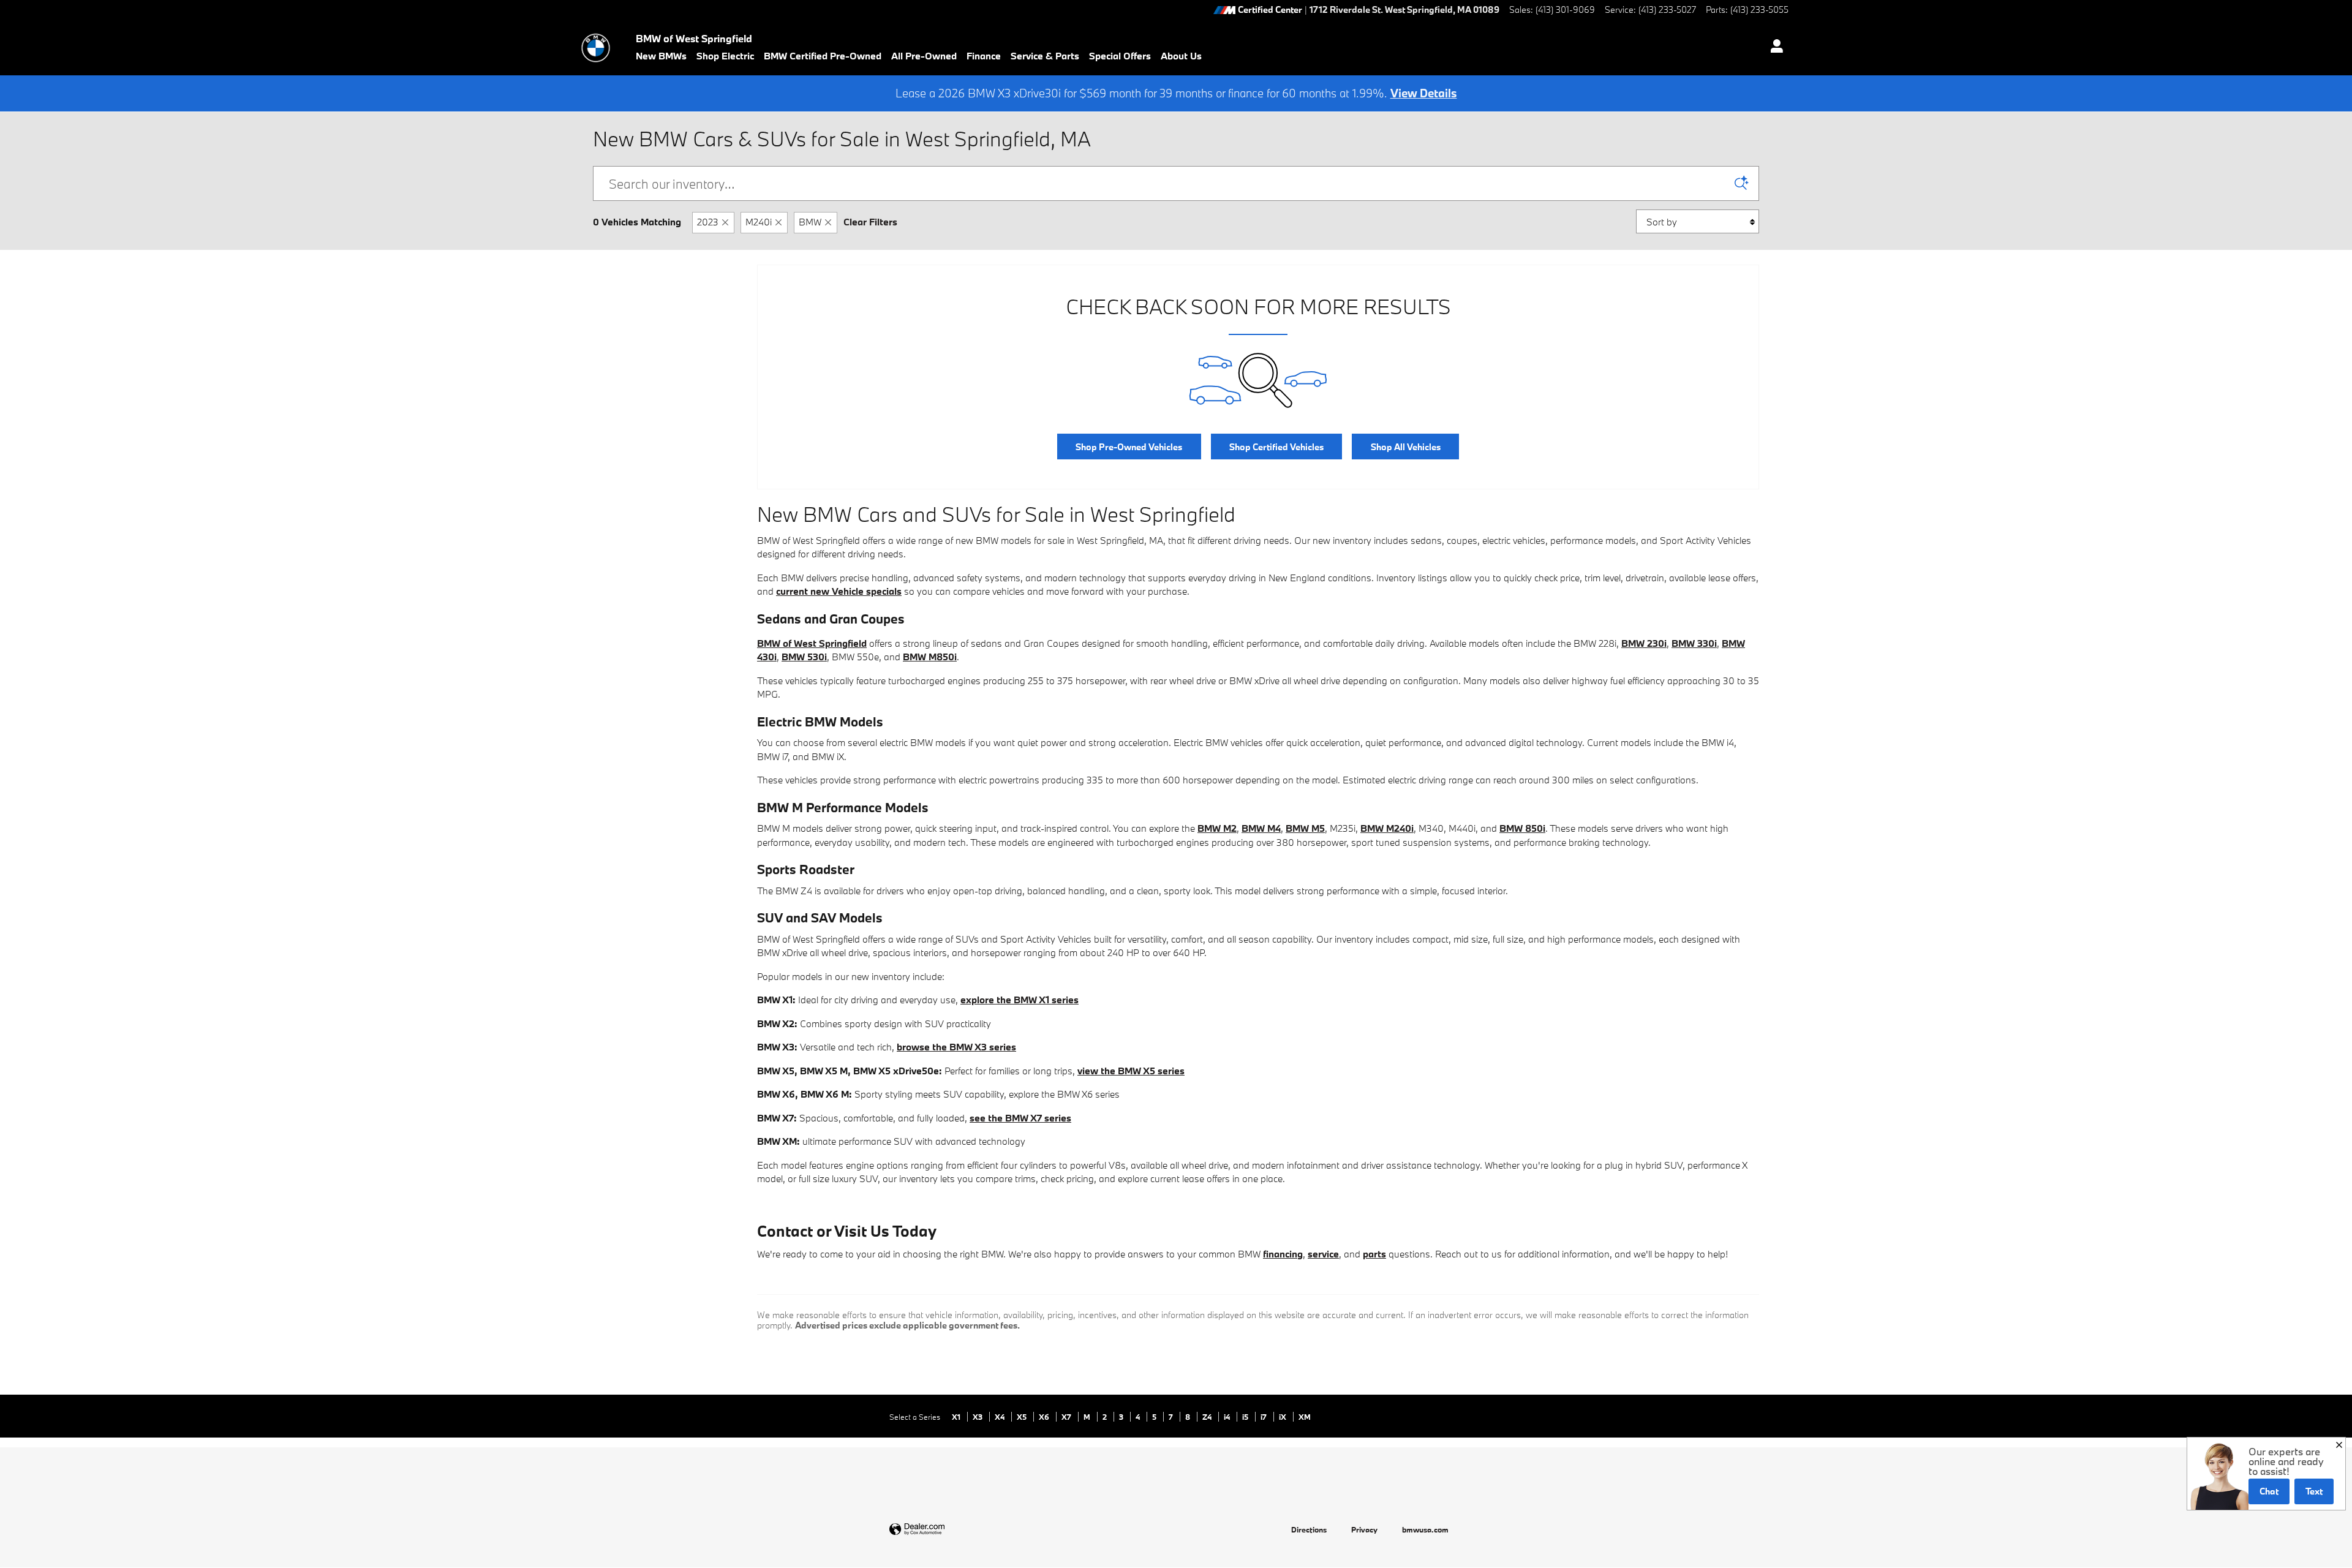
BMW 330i (1694, 643)
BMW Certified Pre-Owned (823, 56)
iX (1283, 1417)
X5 (1023, 1417)
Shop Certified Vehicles (1276, 447)
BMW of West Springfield (812, 643)
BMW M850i (930, 657)
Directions (1309, 1529)
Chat (2269, 1491)
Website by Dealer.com (947, 1530)
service (1323, 1254)
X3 (978, 1417)
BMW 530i (804, 657)
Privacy (1364, 1529)
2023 (708, 222)
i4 (1228, 1417)
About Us (1181, 56)
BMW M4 (1261, 828)
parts (1374, 1254)
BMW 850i (1522, 828)
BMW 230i (1644, 643)
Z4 (1208, 1417)
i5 (1246, 1417)
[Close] (2339, 1445)
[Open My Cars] (1773, 48)
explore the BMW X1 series (1020, 1000)
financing (1283, 1254)
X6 (1045, 1417)
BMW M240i (1387, 828)
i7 (1265, 1417)
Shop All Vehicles (1406, 447)
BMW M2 (1217, 828)
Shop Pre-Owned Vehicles (1129, 447)
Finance (984, 56)
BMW (810, 222)
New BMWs (661, 56)
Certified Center (1270, 10)
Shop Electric (725, 56)
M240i (759, 222)
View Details (1424, 93)
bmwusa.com (1425, 1529)
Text (2314, 1491)
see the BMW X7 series (1020, 1118)
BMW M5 (1305, 828)
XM (1305, 1417)
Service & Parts (1045, 56)
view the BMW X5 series (1131, 1071)
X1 (957, 1417)
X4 (1001, 1417)
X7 (1067, 1417)
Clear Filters (870, 222)
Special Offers (1120, 56)
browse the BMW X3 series (956, 1047)
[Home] (596, 48)
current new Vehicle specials (839, 591)
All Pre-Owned (924, 56)
